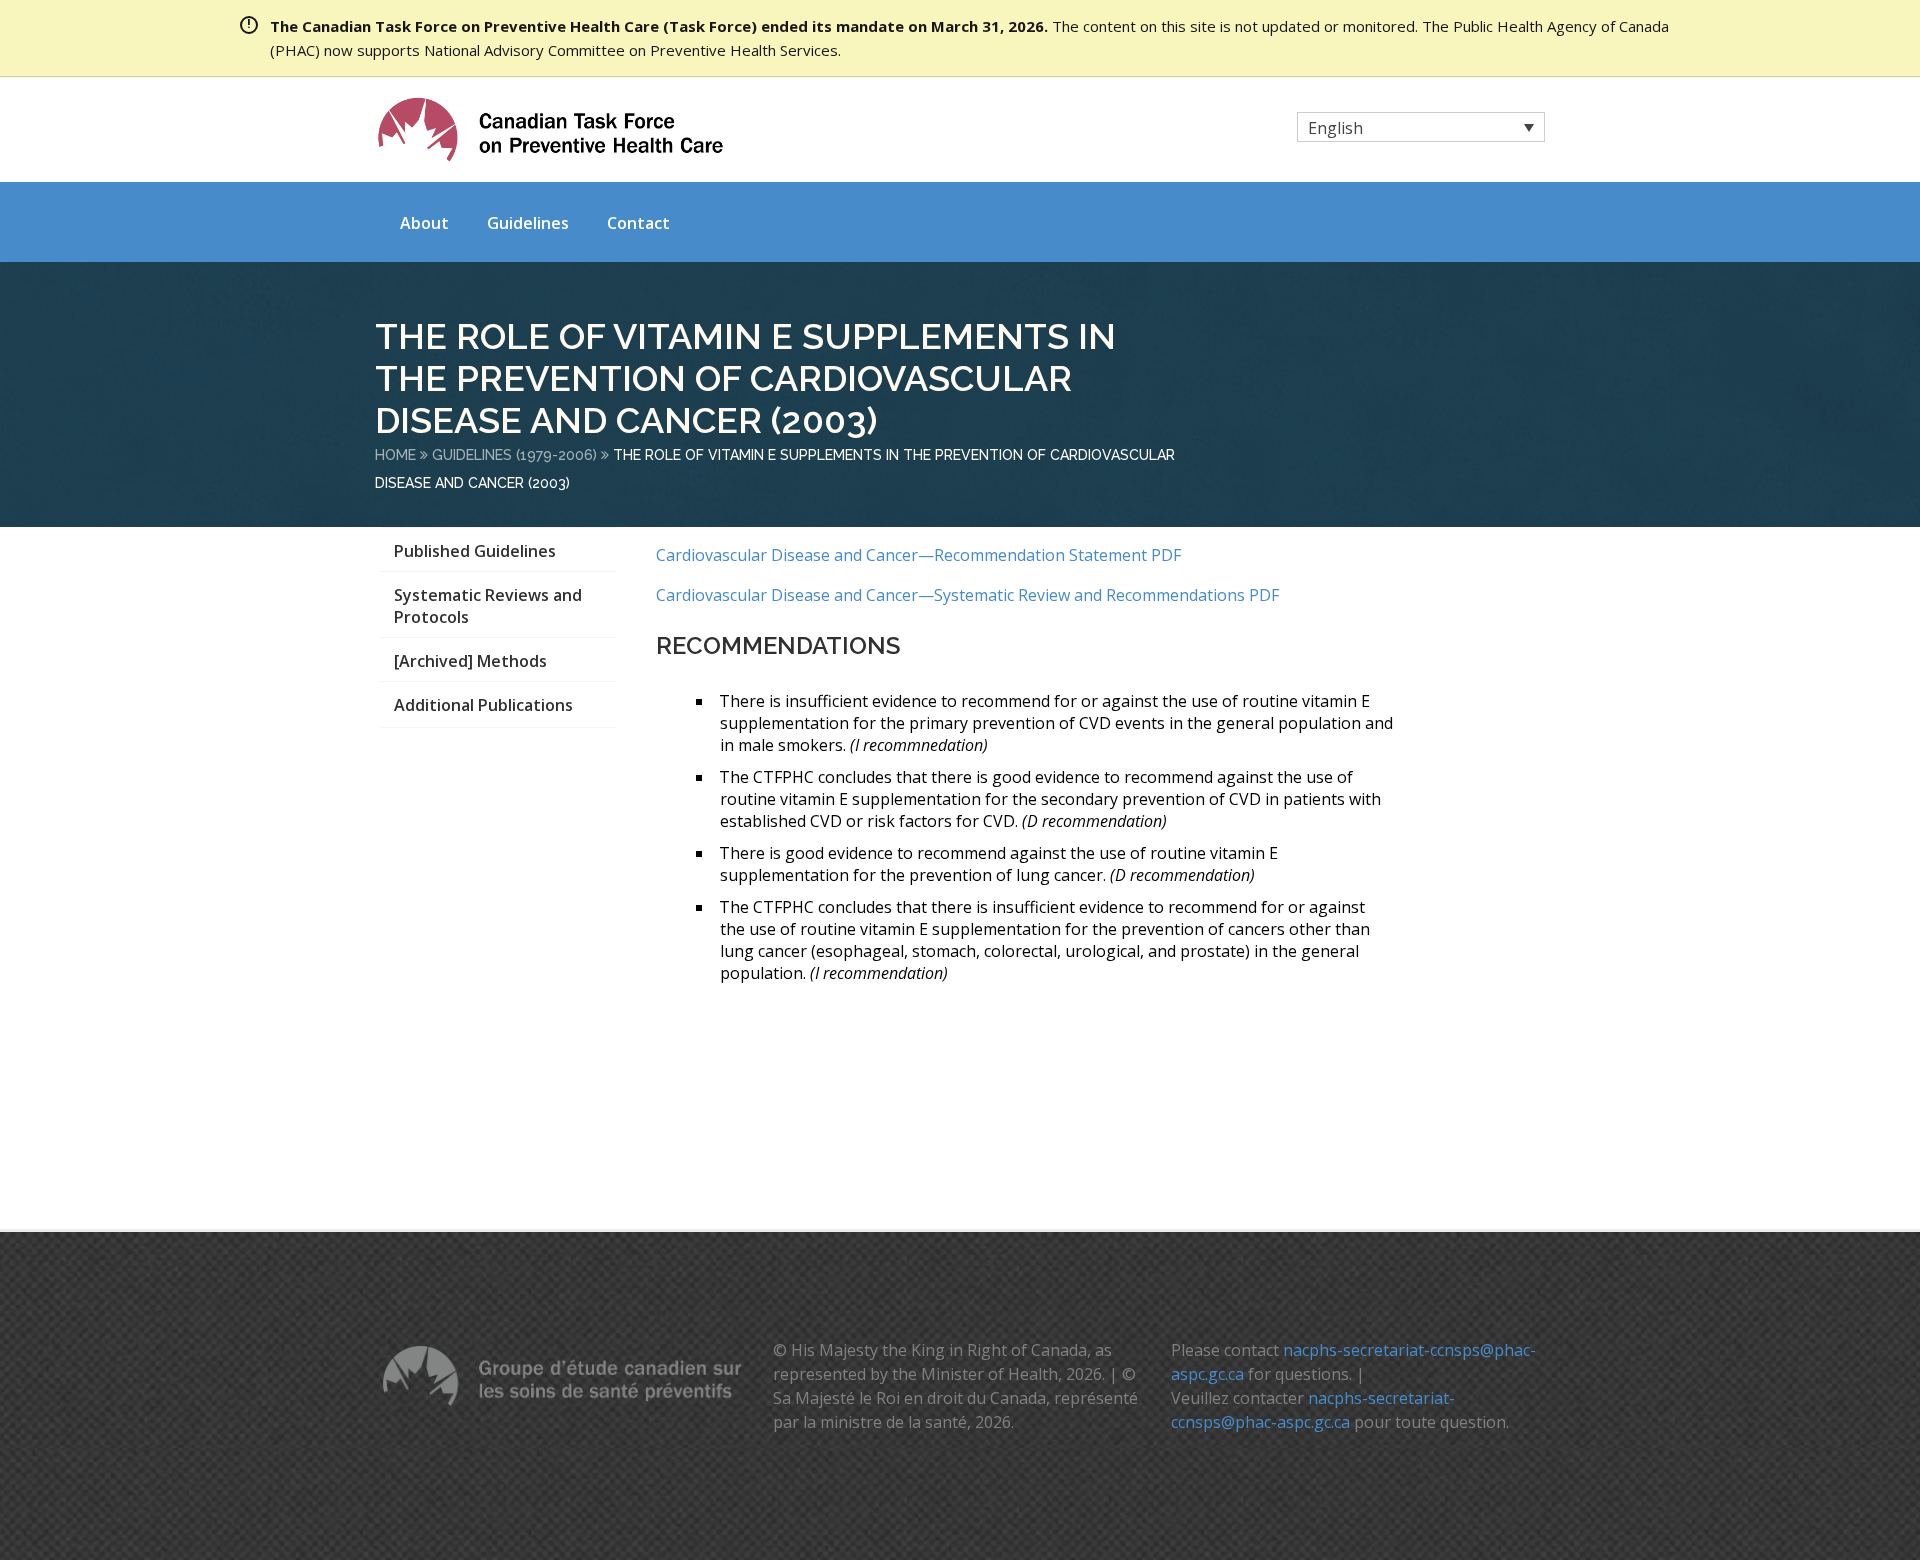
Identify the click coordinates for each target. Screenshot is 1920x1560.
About (424, 223)
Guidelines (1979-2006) (514, 455)
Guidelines (528, 223)
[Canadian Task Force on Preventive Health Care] (550, 129)
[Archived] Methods (470, 661)
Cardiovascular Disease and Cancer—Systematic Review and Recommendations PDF (967, 595)
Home (395, 455)
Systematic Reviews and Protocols (488, 606)
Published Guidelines (475, 551)
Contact (638, 223)
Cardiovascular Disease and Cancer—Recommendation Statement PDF (918, 555)
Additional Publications (483, 705)
